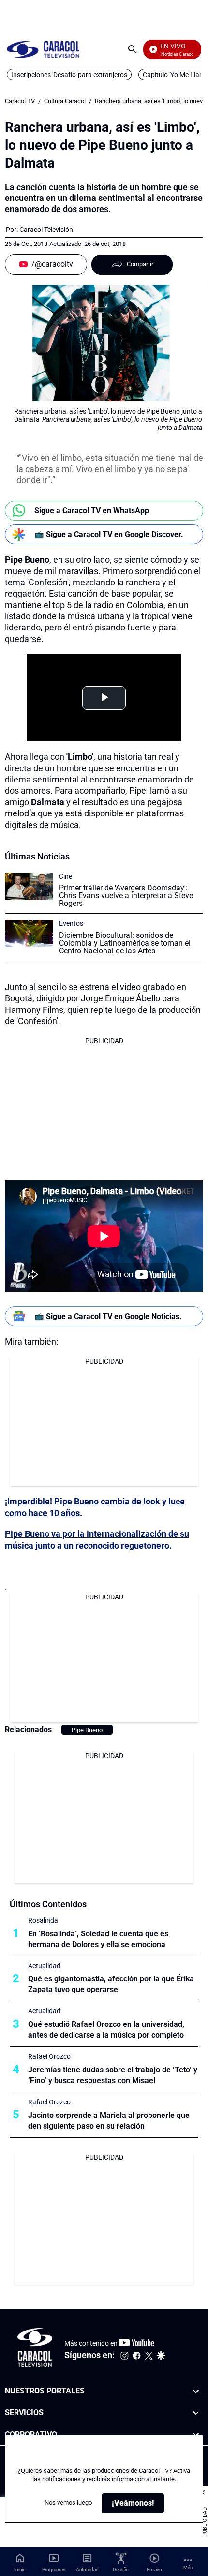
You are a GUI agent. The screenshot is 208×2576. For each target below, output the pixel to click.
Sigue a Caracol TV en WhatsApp (92, 511)
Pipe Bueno (87, 1730)
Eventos (71, 923)
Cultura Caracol (65, 101)
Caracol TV (20, 101)
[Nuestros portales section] (196, 2391)
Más (188, 2568)
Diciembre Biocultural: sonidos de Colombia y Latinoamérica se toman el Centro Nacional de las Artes (125, 943)
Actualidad (44, 1966)
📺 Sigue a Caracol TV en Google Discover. (109, 534)
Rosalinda (43, 1920)
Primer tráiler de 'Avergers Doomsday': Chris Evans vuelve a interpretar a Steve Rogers (126, 896)
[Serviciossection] (196, 2413)
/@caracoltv (52, 264)
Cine (66, 876)
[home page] (43, 49)
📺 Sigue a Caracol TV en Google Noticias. (108, 1316)
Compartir (140, 264)
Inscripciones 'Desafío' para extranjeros (69, 75)
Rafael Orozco (49, 2056)
